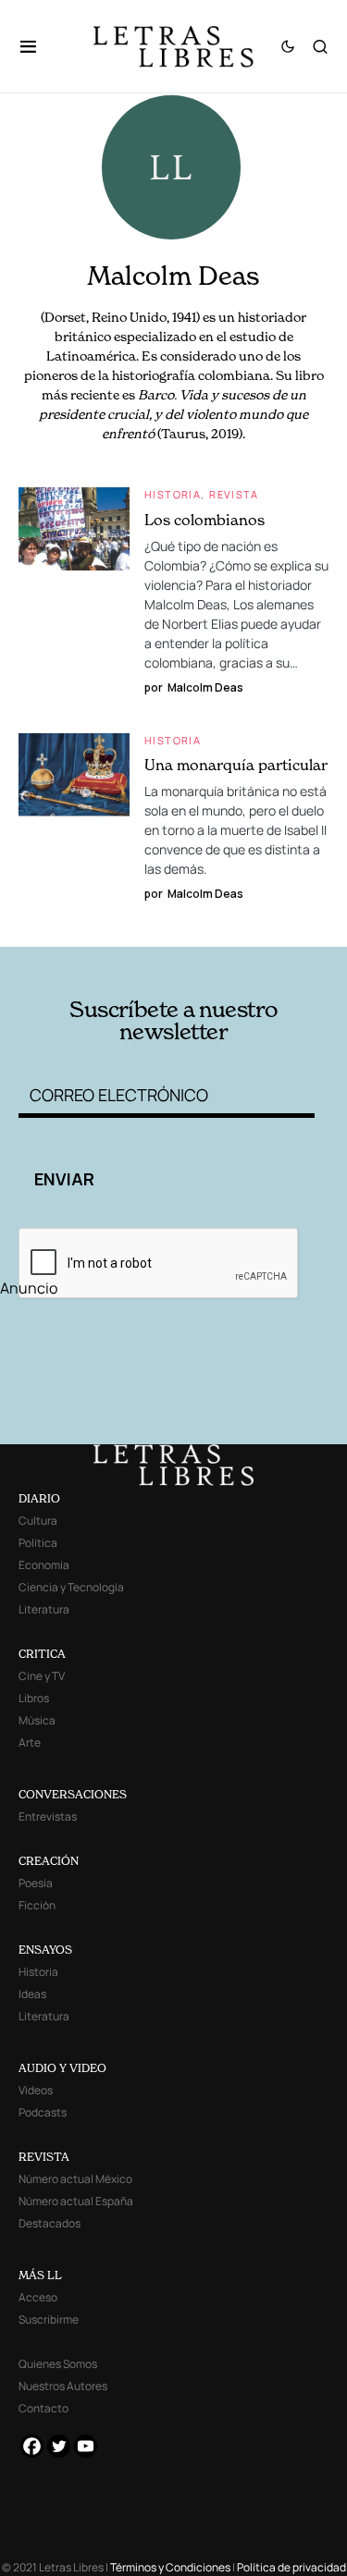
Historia (173, 494)
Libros (34, 1698)
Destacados (50, 2223)
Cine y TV (42, 1676)
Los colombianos (204, 520)
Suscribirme (49, 2319)
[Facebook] (32, 2446)
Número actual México (75, 2179)
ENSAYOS (45, 1950)
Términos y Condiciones (170, 2567)
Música (37, 1720)
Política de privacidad (291, 2567)
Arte (30, 1742)
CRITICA (42, 1654)
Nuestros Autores (63, 2386)
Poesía (36, 1883)
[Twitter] (59, 2446)
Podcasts (43, 2112)
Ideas (32, 1994)
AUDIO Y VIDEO (62, 2068)
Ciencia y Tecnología (71, 1587)
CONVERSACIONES (73, 1794)
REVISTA (44, 2157)
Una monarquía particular (236, 765)
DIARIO (39, 1498)
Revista (234, 494)
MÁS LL (40, 2275)
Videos (36, 2090)
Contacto (43, 2408)
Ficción (37, 1905)
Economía (44, 1565)
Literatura (44, 1609)
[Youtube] (86, 2446)
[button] (37, 46)
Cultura (38, 1521)
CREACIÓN (49, 1861)
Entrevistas (48, 1816)
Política (38, 1543)
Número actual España (76, 2201)
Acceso (38, 2297)
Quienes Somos (58, 2364)
